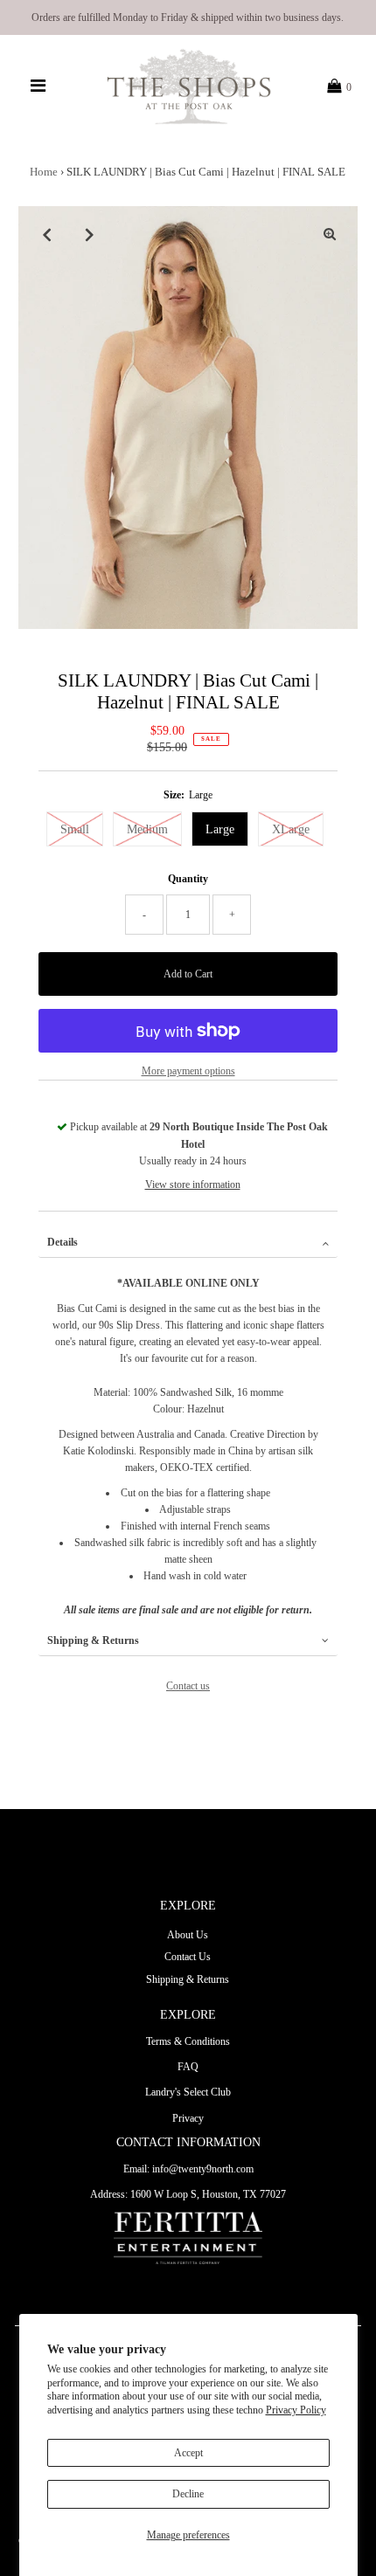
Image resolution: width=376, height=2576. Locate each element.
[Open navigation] (38, 86)
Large (220, 829)
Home (44, 172)
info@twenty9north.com (203, 2169)
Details (63, 1242)
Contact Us (188, 1957)
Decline (188, 2494)
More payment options (188, 1071)
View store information (193, 1184)
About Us (188, 1935)
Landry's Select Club (188, 2092)
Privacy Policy (296, 2410)
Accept (188, 2453)
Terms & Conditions (188, 2041)
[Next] (89, 234)
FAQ (188, 2067)
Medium (147, 829)
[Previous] (46, 234)
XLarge (291, 829)
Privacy (188, 2118)
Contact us (188, 1686)
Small (75, 829)
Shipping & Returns (93, 1640)
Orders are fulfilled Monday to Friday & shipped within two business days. (188, 17)
